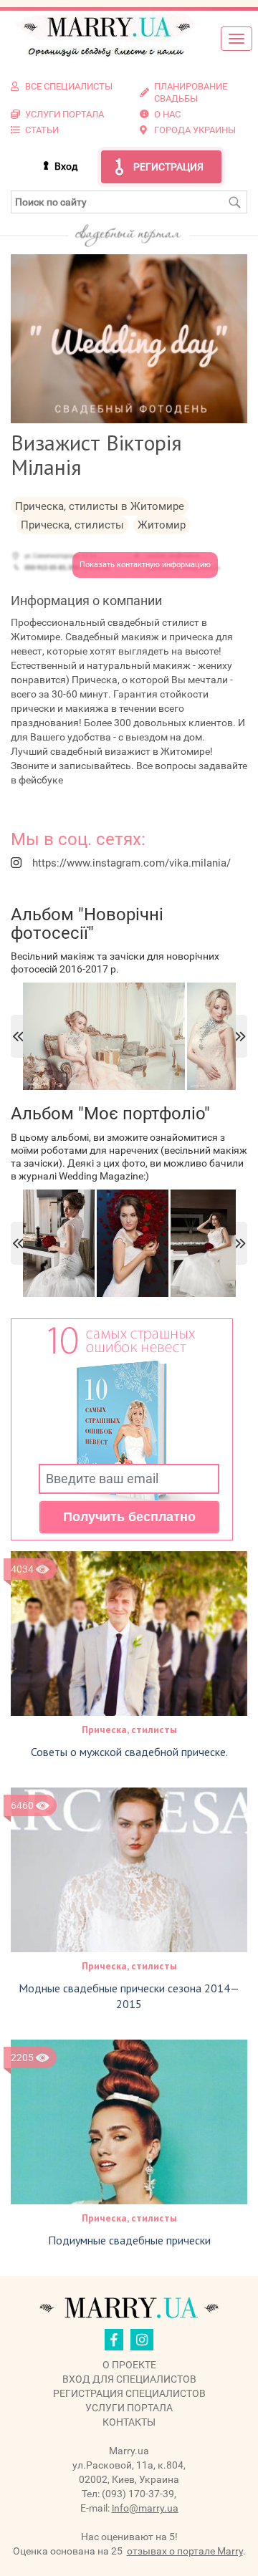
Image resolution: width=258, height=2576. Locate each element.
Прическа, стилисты (129, 1730)
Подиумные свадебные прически (129, 2240)
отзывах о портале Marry (185, 2551)
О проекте (129, 2365)
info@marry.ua (145, 2508)
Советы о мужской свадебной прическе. (129, 1752)
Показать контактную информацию (145, 565)
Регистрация (168, 167)
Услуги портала (129, 2408)
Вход (66, 166)
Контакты (129, 2422)
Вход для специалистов (129, 2379)
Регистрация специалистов (129, 2393)
